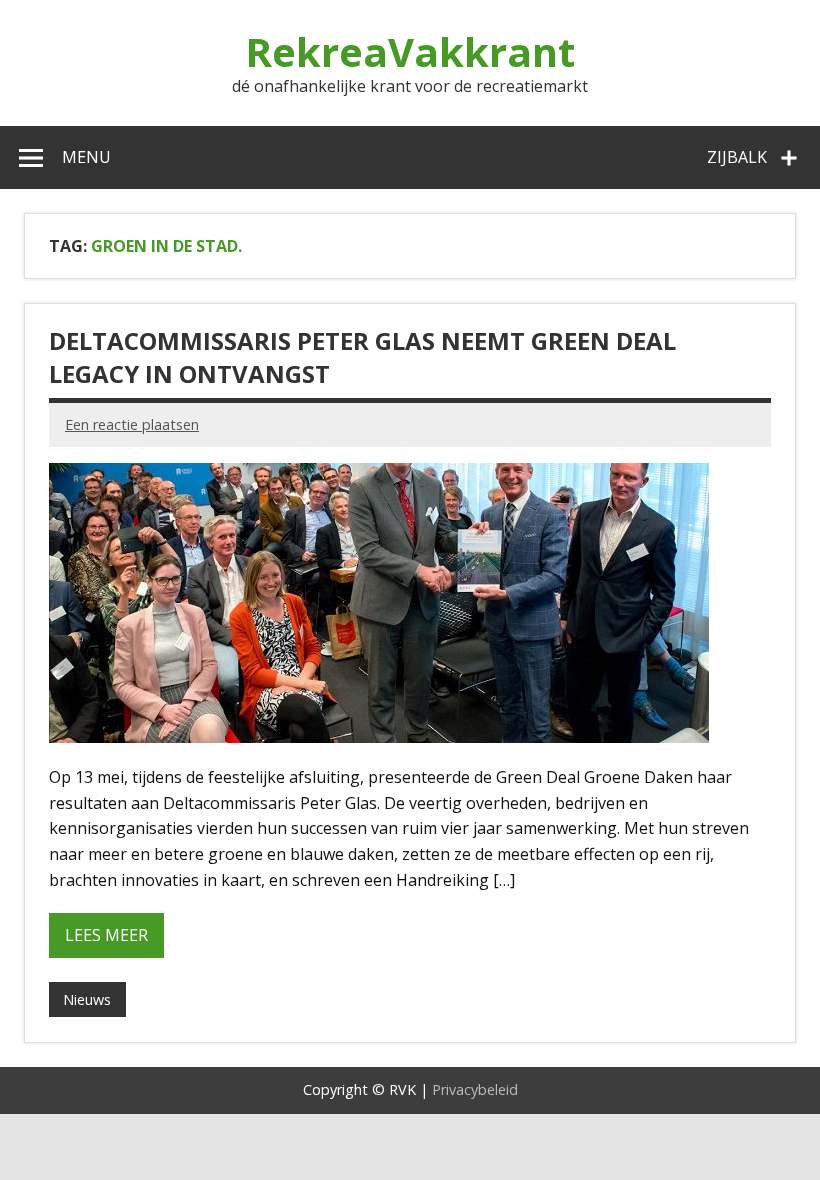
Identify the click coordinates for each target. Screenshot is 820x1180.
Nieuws (87, 999)
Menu (86, 157)
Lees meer (106, 935)
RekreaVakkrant (410, 51)
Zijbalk (737, 157)
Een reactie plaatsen (132, 424)
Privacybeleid (475, 1089)
